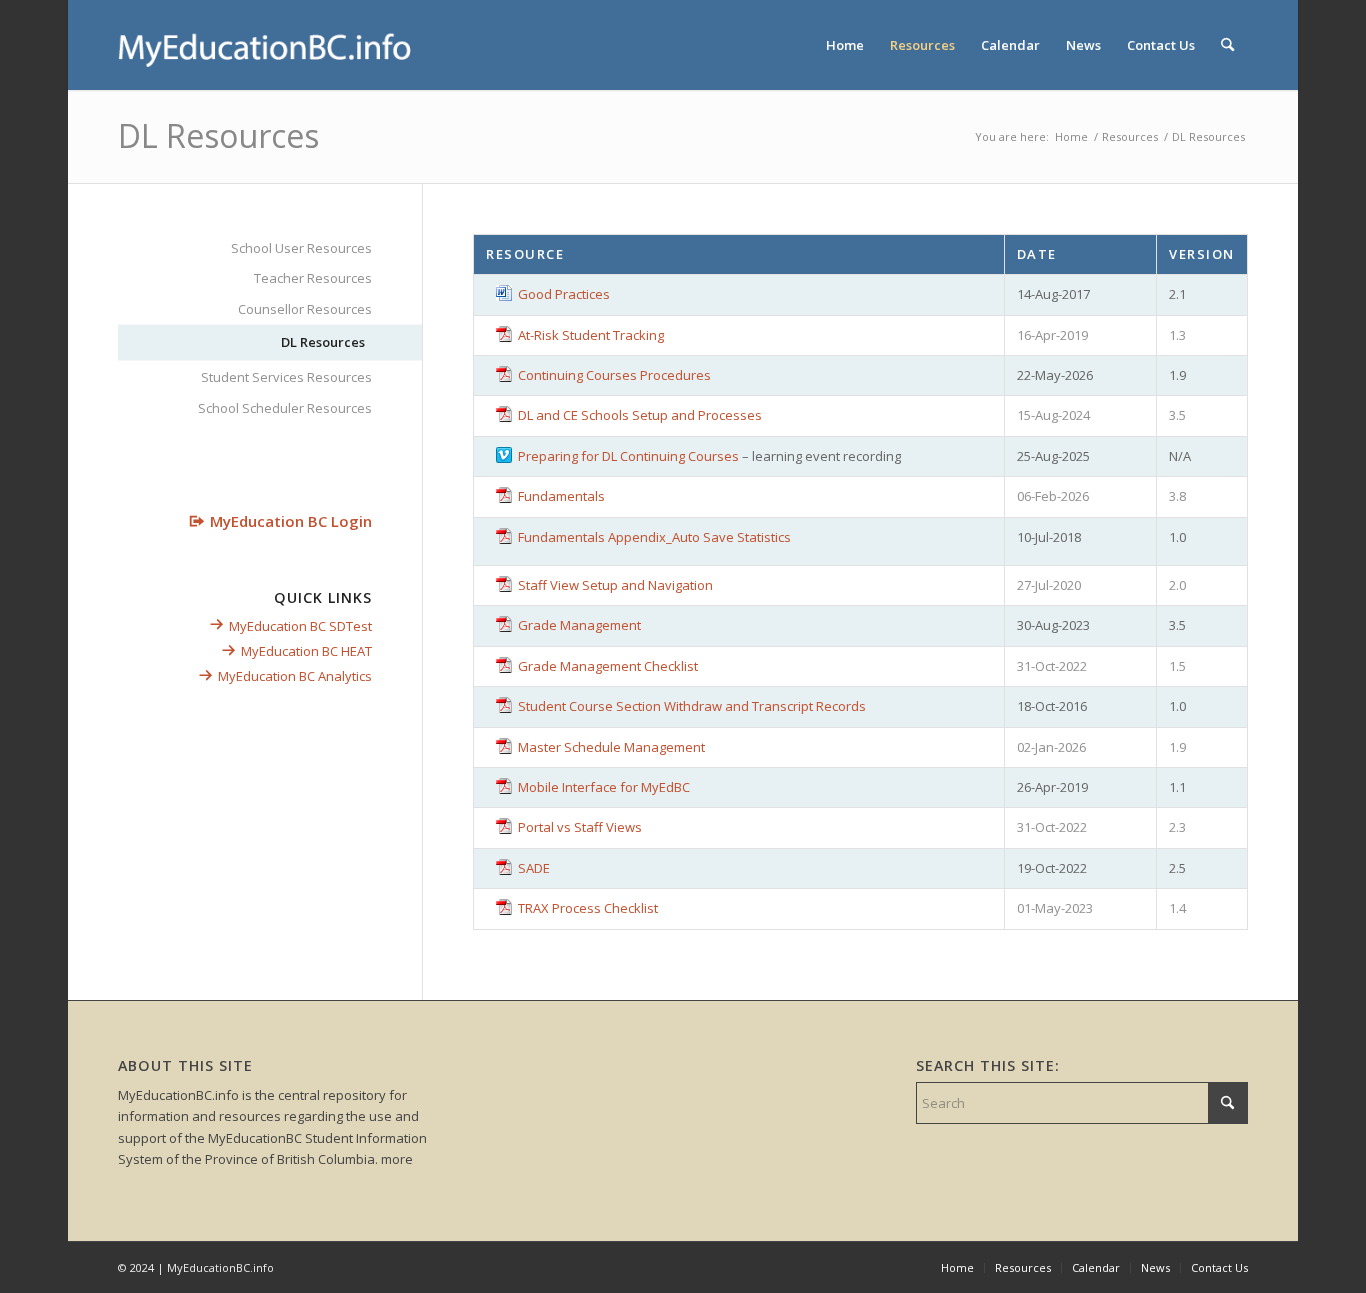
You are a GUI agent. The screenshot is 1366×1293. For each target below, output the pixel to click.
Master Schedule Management (611, 747)
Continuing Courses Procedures (614, 375)
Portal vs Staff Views (580, 827)
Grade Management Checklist (608, 666)
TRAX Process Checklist (588, 908)
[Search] (1227, 45)
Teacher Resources (313, 278)
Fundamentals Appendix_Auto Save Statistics (654, 537)
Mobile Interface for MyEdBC (604, 787)
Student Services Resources (286, 377)
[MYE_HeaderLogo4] (268, 45)
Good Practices (564, 294)
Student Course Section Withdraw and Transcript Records (692, 706)
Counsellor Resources (305, 309)
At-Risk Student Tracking (591, 335)
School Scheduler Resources (285, 408)
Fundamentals (561, 496)
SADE (534, 868)
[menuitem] (845, 45)
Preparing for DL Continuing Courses (628, 456)
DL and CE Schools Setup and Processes (640, 415)
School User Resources (301, 248)
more (397, 1159)
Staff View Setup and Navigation (615, 585)
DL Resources (218, 135)
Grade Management (579, 625)
